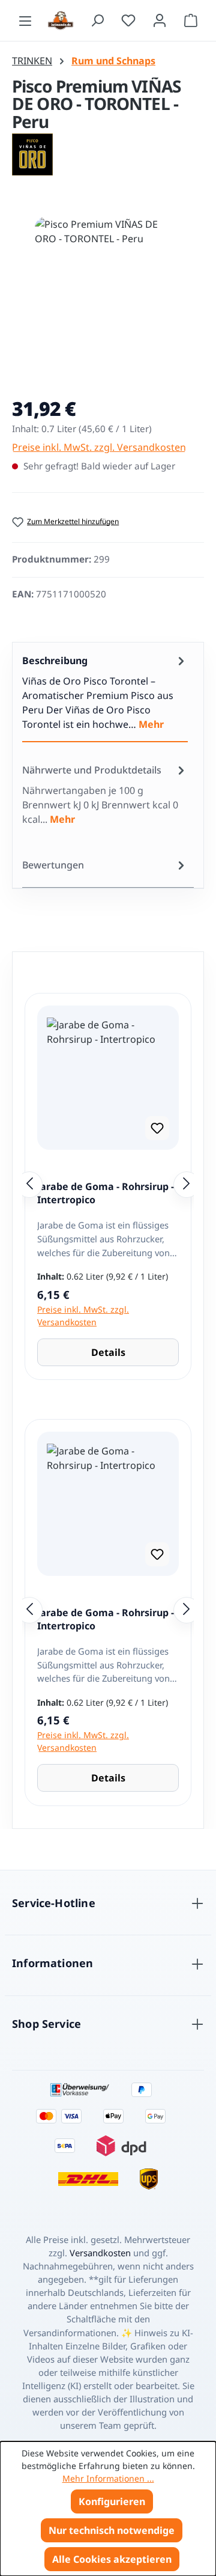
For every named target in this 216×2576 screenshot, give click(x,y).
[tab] (105, 692)
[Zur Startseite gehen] (61, 20)
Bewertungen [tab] (53, 865)
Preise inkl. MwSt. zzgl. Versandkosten (99, 447)
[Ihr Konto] (160, 20)
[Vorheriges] (29, 1185)
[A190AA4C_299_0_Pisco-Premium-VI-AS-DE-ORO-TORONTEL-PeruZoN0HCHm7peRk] (108, 285)
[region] (108, 297)
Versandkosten (100, 2253)
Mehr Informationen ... (108, 2478)
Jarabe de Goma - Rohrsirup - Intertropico (106, 1193)
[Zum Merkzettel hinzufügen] (157, 1128)
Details (108, 1352)
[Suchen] (97, 20)
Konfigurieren (112, 2501)
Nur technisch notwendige (112, 2530)
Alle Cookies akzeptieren (112, 2559)
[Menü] (25, 20)
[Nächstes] (187, 1185)
